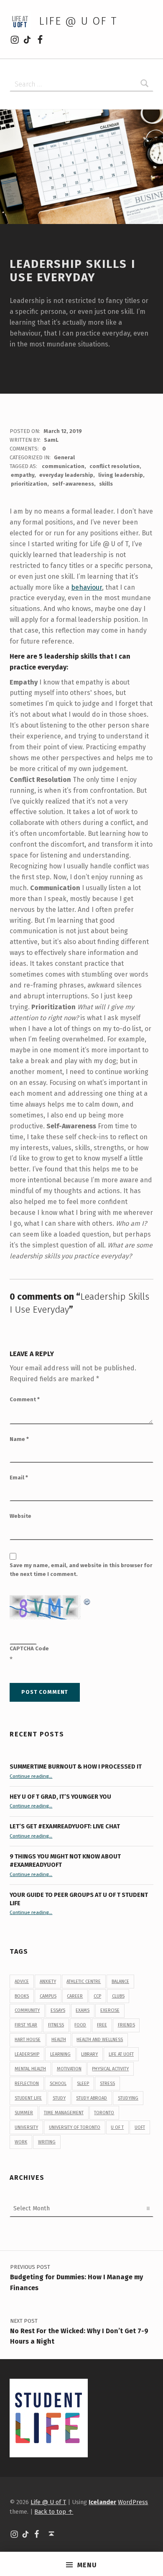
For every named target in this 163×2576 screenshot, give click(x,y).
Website (20, 1516)
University (26, 2127)
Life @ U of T (78, 21)
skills (106, 484)
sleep (83, 2083)
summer (24, 2113)
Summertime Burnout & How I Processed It (76, 1767)
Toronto (104, 2113)
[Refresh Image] (87, 1600)
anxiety (48, 1982)
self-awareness (73, 484)
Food (80, 2025)
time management (64, 2113)
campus (48, 1996)
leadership (27, 2054)
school (58, 2083)
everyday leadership (66, 475)
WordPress (133, 2502)
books (22, 1996)
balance (120, 1982)
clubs (118, 1996)
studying (128, 2098)
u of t (117, 2127)
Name (19, 1439)
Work (21, 2142)
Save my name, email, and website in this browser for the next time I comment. (81, 1570)
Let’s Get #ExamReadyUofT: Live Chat (65, 1826)
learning (60, 2054)
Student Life (28, 2098)
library (89, 2054)
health (59, 2040)
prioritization (29, 484)
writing (47, 2142)
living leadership (121, 475)
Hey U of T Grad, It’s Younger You (61, 1797)
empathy (23, 475)
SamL (51, 440)
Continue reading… (31, 1776)
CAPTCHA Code (29, 1648)
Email (19, 1478)
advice (22, 1982)
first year (26, 2025)
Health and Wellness (100, 2040)
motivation (69, 2069)
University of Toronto (75, 2127)
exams (83, 2010)
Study (59, 2098)
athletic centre (84, 1982)
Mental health (30, 2069)
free (102, 2025)
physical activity (110, 2069)
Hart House (28, 2040)
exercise (110, 2010)
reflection (27, 2083)
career (75, 1996)
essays (58, 2010)
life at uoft (121, 2054)
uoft (140, 2127)
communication (63, 466)
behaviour (87, 587)
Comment (25, 1399)
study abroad (92, 2098)
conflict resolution (115, 466)
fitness (56, 2025)
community (27, 2010)
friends (126, 2025)
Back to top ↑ (54, 2512)
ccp (97, 1996)
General (64, 457)
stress (107, 2083)
